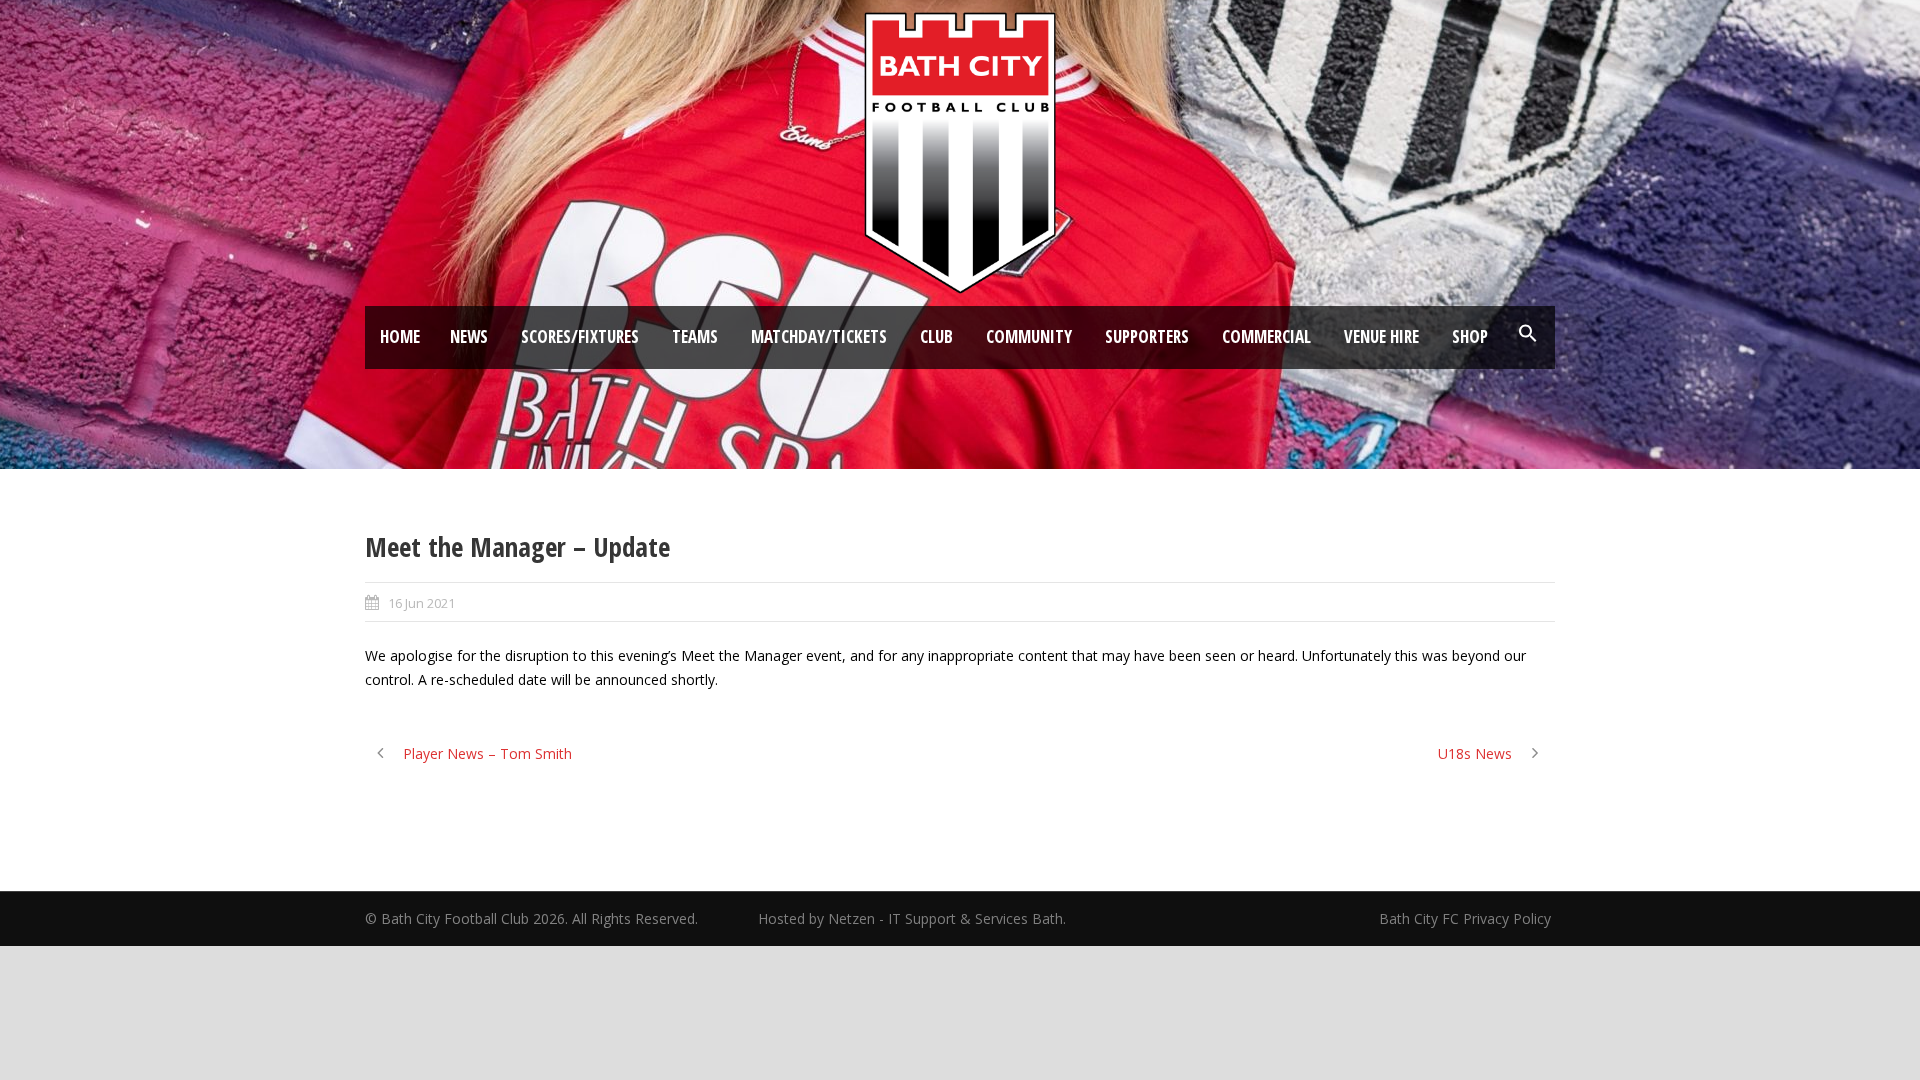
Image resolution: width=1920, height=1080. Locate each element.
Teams (695, 336)
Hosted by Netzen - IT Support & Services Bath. (912, 918)
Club (936, 336)
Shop (1470, 336)
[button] (1528, 334)
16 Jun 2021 (421, 603)
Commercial (1266, 336)
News (469, 336)
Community (1029, 336)
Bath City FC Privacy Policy (1467, 918)
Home (400, 336)
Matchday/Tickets (819, 336)
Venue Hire (1381, 336)
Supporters (1147, 336)
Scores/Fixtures (580, 336)
